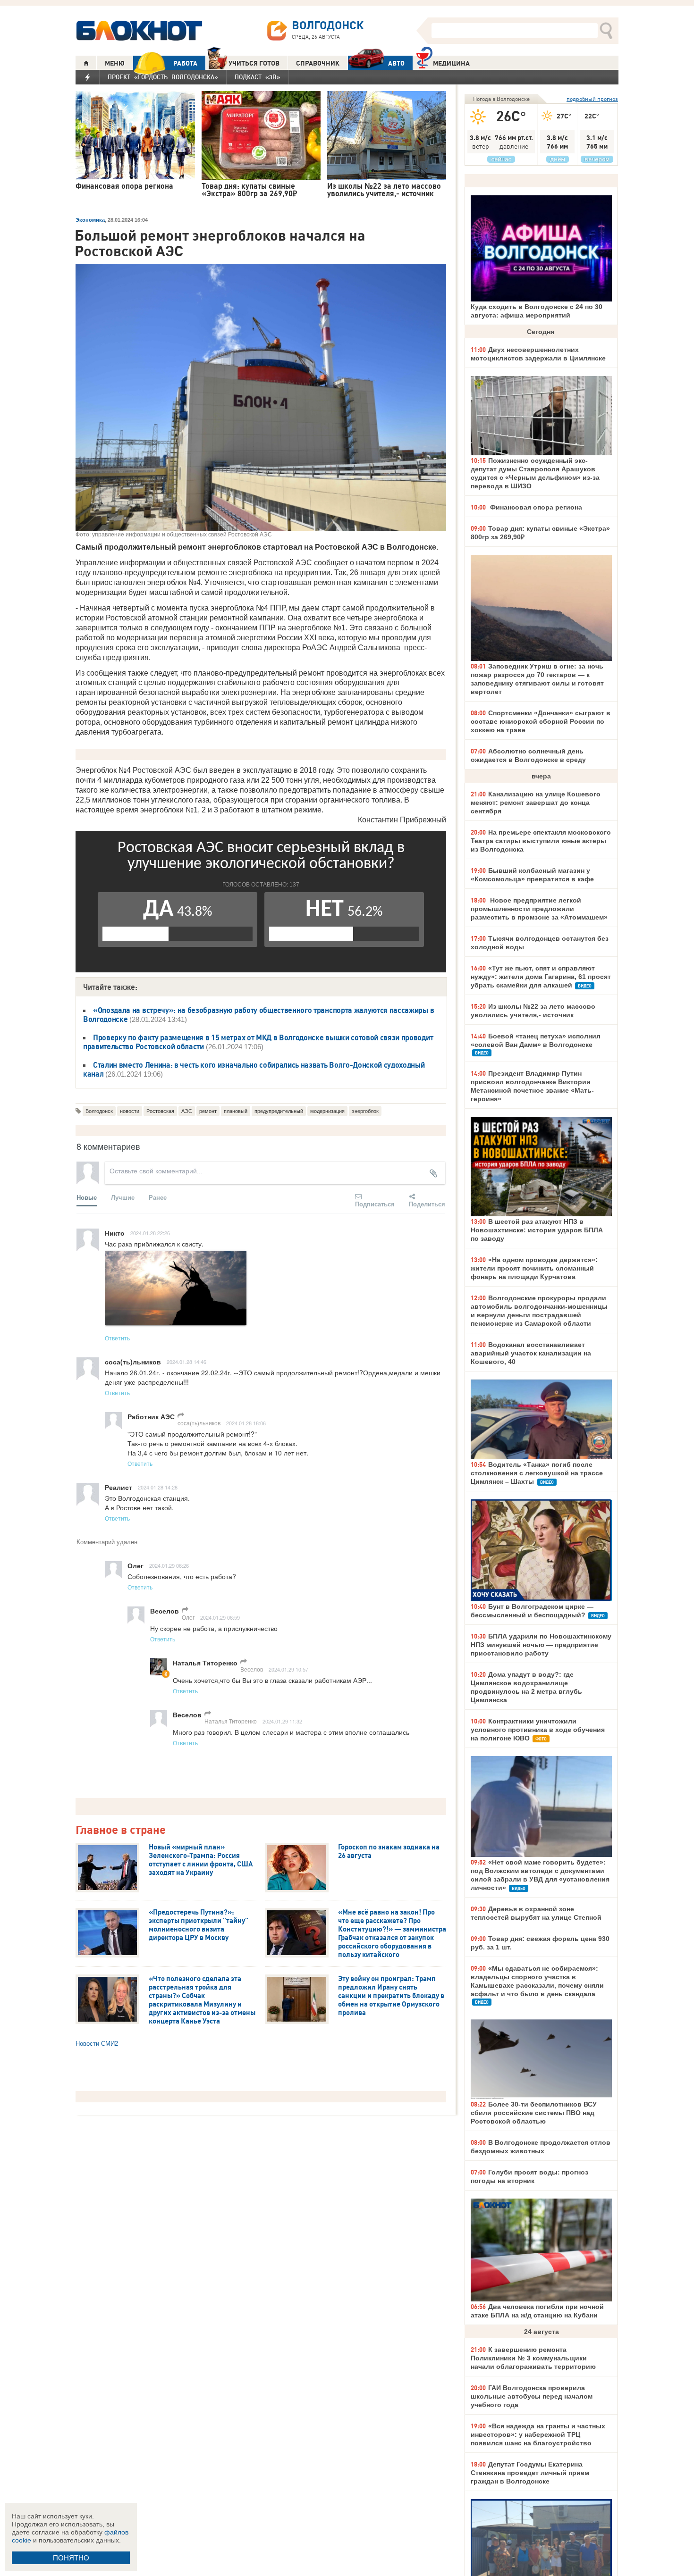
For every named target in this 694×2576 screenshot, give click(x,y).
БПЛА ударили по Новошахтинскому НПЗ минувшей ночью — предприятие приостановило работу (541, 1645)
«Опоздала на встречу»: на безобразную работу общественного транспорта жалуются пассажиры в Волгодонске (258, 1015)
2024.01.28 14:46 (186, 1362)
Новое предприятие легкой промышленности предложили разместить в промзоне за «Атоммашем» (539, 909)
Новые (87, 1197)
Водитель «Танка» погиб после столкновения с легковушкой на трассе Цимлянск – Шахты (537, 1473)
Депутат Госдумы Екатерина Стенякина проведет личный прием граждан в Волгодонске (530, 2473)
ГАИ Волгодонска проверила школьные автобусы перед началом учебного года (532, 2396)
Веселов (252, 1669)
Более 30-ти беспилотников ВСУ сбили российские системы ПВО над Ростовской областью (534, 2113)
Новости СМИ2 (97, 2044)
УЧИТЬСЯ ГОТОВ (254, 63)
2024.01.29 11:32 (282, 1721)
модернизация (327, 1111)
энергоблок (365, 1111)
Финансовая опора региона (535, 507)
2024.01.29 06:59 (220, 1617)
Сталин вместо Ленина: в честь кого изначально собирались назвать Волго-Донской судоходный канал (254, 1069)
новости (130, 1111)
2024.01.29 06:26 (169, 1565)
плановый (236, 1111)
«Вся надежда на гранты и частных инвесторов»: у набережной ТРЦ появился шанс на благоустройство (538, 2434)
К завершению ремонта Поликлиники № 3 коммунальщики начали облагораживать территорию (533, 2358)
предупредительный (279, 1111)
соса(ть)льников (199, 1423)
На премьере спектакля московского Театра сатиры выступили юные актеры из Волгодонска (541, 841)
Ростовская (160, 1111)
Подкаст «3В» (258, 77)
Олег (188, 1617)
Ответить (117, 1338)
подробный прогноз (592, 99)
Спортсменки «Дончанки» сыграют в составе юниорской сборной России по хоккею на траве (541, 721)
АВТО (396, 63)
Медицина (451, 63)
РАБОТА (185, 63)
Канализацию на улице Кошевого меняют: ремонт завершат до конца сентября (536, 803)
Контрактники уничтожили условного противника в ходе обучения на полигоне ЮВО (538, 1730)
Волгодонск (99, 1111)
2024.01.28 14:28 (158, 1487)
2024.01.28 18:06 (246, 1423)
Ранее (158, 1197)
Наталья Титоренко (231, 1721)
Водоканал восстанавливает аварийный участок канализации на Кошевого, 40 (531, 1353)
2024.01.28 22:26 (150, 1233)
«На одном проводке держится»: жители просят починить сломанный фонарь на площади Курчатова (534, 1268)
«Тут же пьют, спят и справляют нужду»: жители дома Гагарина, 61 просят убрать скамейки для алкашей (541, 977)
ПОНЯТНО (71, 2558)
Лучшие (123, 1197)
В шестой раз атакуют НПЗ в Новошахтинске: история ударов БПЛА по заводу (537, 1230)
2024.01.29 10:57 (288, 1669)
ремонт (208, 1111)
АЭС (187, 1111)
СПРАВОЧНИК (318, 63)
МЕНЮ (115, 63)
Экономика (90, 220)
